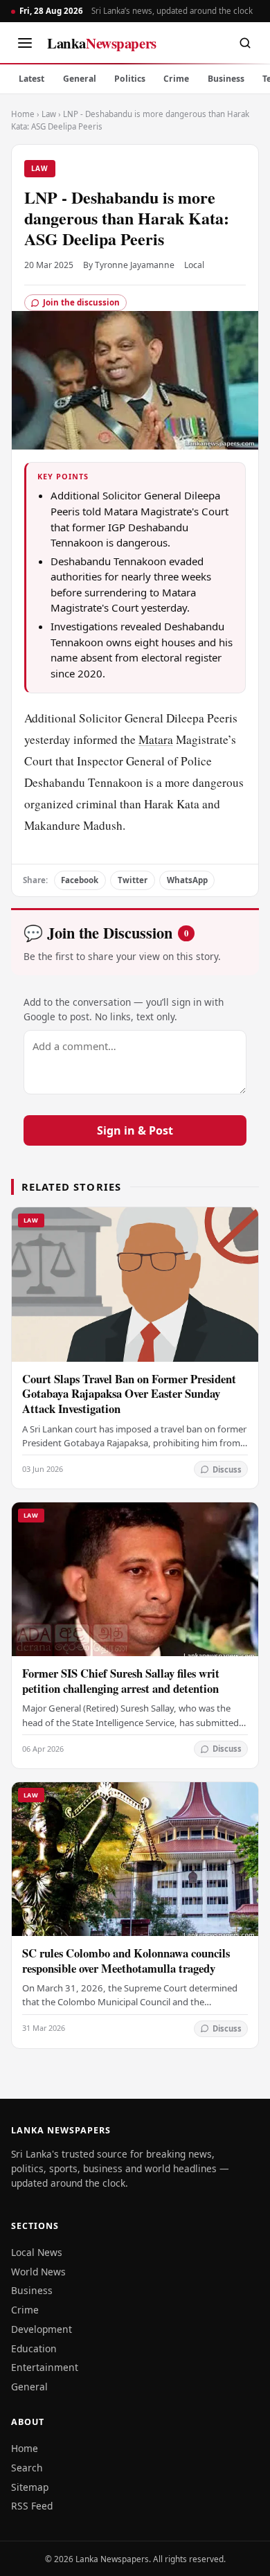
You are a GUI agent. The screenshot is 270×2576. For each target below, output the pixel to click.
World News (38, 2272)
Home (23, 114)
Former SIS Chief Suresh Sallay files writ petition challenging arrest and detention (121, 1681)
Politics (130, 79)
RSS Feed (32, 2506)
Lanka (102, 43)
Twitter (133, 880)
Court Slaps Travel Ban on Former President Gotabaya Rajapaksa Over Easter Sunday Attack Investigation (129, 1394)
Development (42, 2329)
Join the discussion (81, 302)
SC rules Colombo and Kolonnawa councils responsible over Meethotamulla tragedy (126, 1961)
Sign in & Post (135, 1130)
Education (34, 2348)
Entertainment (45, 2367)
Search (27, 2468)
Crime (176, 79)
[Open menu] (25, 43)
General (80, 79)
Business (226, 79)
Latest (31, 79)
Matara (156, 739)
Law (49, 114)
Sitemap (30, 2487)
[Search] (245, 43)
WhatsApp (187, 880)
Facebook (80, 880)
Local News (37, 2252)
